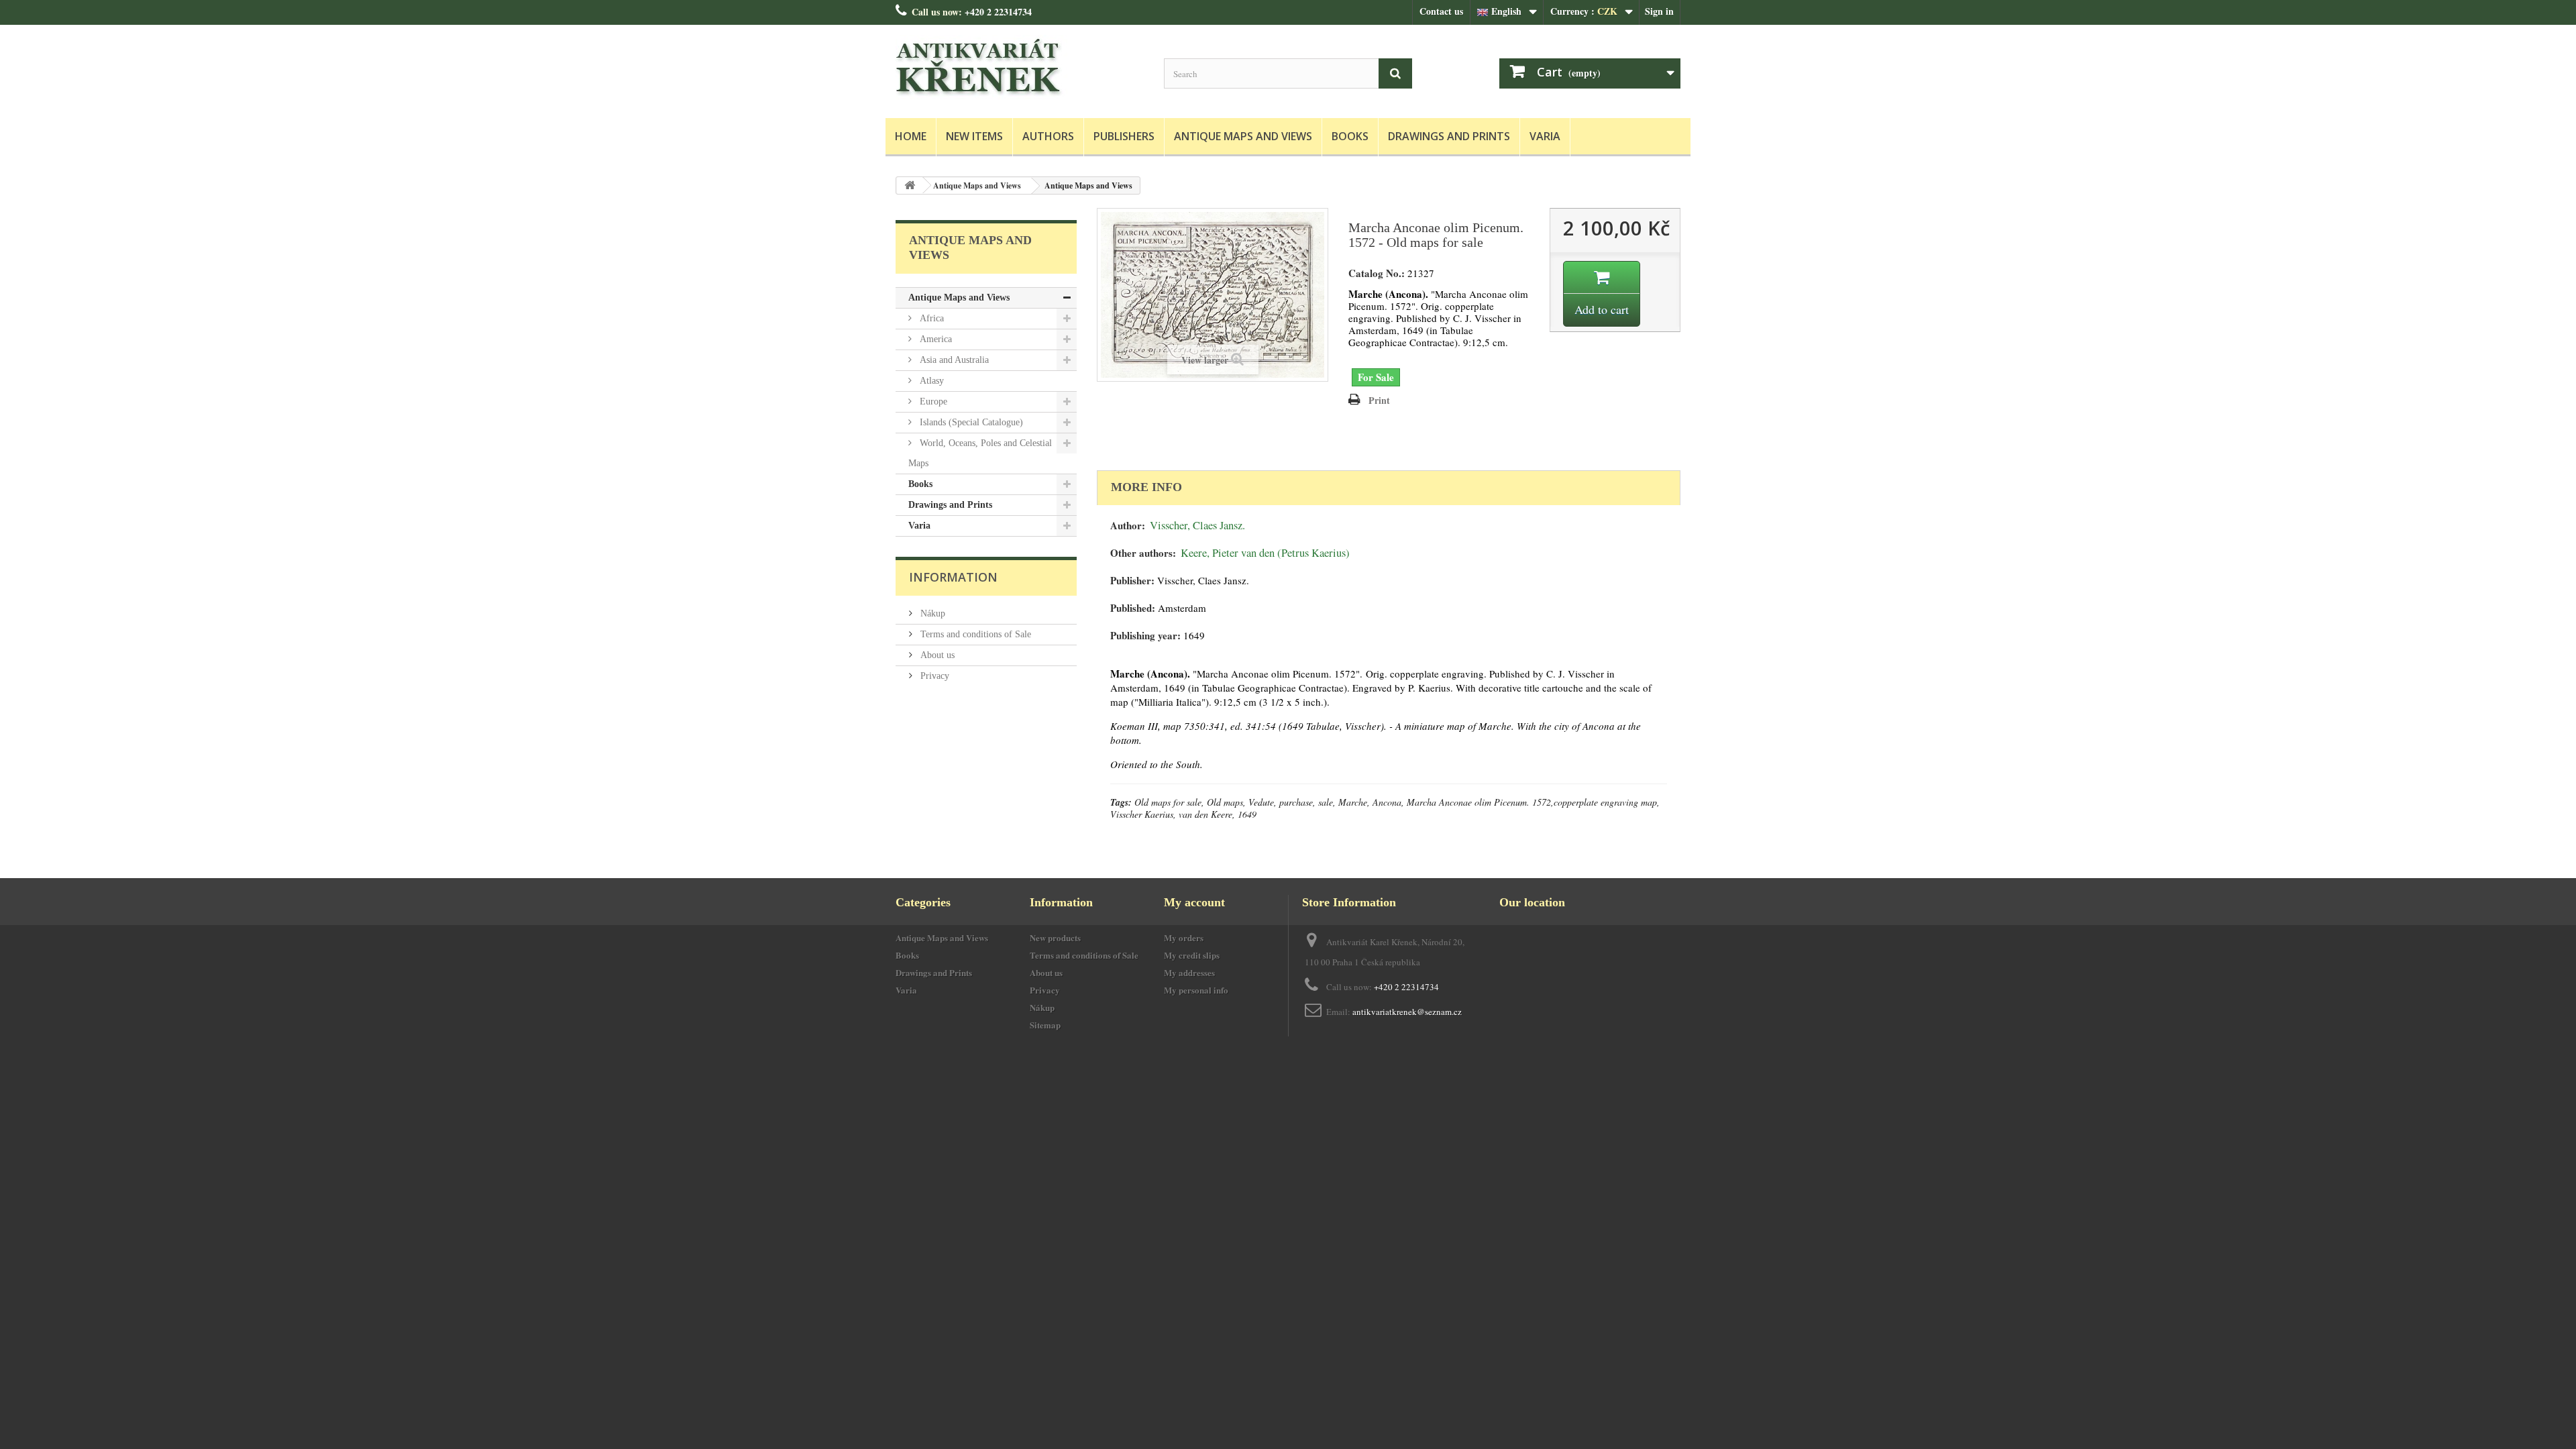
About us (936, 655)
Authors (1048, 136)
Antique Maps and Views (1243, 136)
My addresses (1189, 972)
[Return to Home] (910, 185)
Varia (1545, 136)
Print (1379, 400)
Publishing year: (1145, 636)
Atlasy (930, 381)
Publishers (1124, 136)
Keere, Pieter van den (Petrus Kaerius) (1265, 553)
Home (911, 136)
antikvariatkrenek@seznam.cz (1407, 1012)
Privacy (933, 676)
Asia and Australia (953, 360)
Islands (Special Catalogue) (970, 422)
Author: (1128, 526)
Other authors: (1143, 553)
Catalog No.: (1377, 273)
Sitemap (1045, 1025)
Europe (932, 401)
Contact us (1441, 11)
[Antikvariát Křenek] (1020, 68)
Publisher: (1132, 581)
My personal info (1196, 990)
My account (1194, 902)
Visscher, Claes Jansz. (1197, 525)
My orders (1184, 937)
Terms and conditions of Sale (974, 634)
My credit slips (1192, 955)
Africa (930, 318)
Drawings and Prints (1449, 136)
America (934, 339)
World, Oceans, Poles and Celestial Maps (980, 453)
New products (1055, 937)
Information (953, 577)
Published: (1133, 608)
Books (1350, 136)
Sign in (1659, 11)
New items (974, 136)
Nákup (931, 613)
